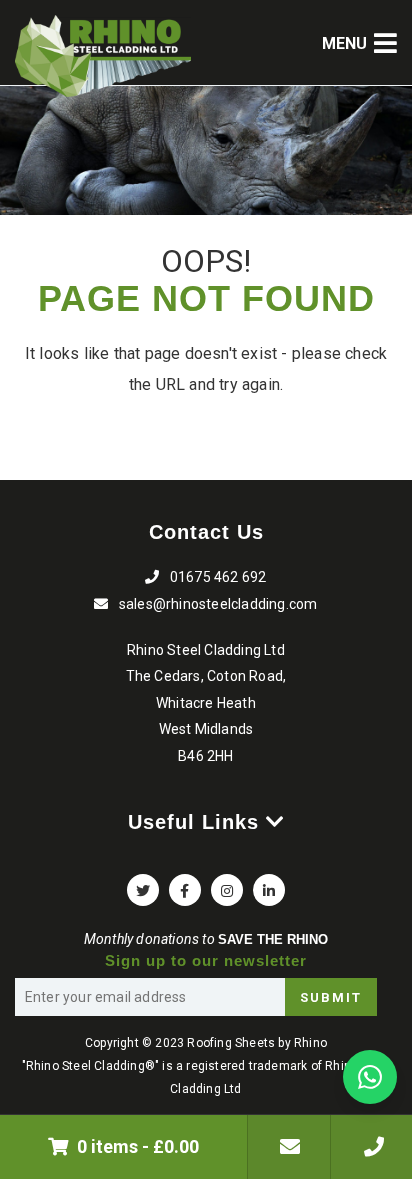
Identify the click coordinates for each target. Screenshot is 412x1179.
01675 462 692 (218, 577)
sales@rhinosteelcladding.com (371, 1147)
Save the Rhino (273, 940)
